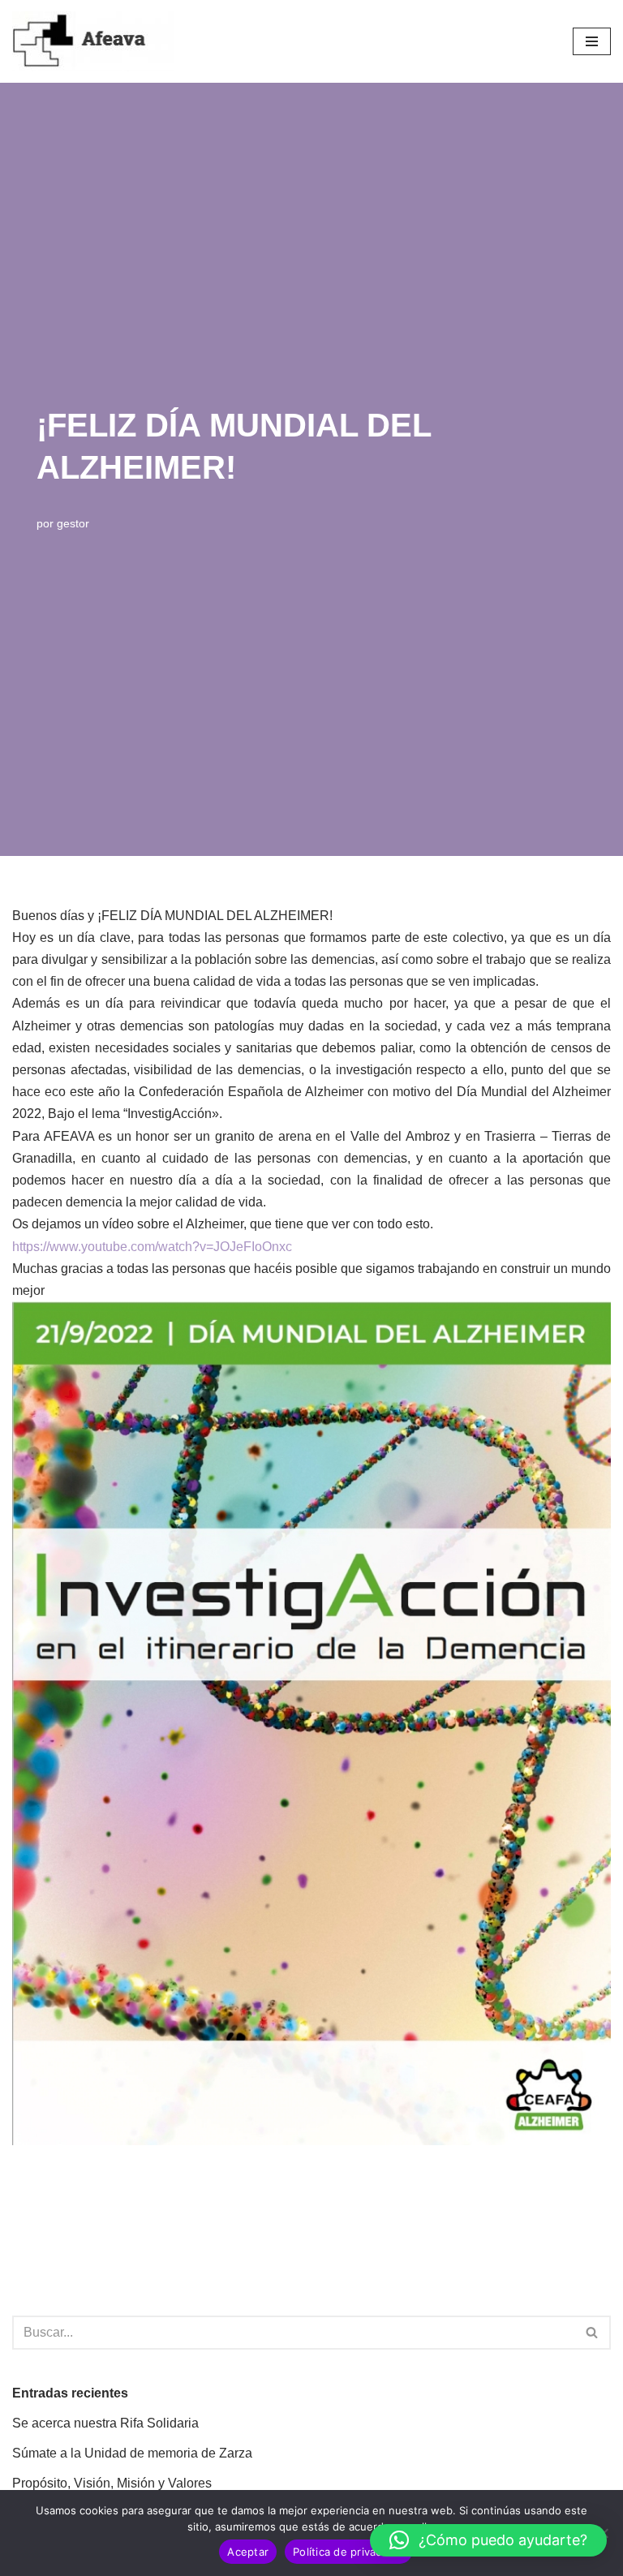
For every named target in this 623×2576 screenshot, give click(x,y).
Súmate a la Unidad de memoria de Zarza (132, 2453)
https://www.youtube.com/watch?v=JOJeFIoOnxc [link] (152, 1247)
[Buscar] (593, 2333)
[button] (488, 2540)
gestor (73, 523)
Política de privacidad (348, 2552)
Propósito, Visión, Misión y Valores (112, 2483)
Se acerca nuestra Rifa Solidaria (105, 2423)
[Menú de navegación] (592, 41)
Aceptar (248, 2552)
